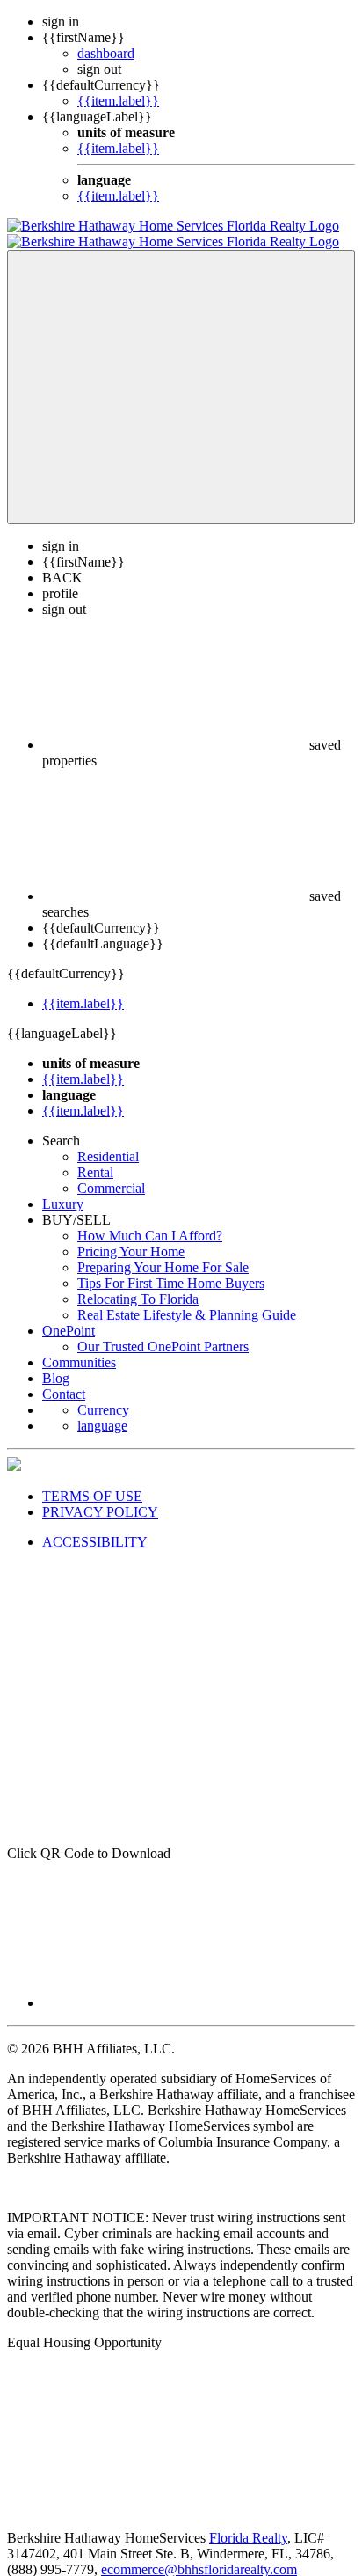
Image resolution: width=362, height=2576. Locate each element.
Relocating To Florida (138, 1283)
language (102, 1410)
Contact (64, 1378)
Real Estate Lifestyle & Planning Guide (187, 1299)
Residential (108, 1141)
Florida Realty (248, 2522)
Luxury (63, 1188)
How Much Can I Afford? (150, 1220)
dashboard (106, 53)
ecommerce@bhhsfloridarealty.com (199, 2554)
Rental (95, 1156)
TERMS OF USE (92, 1480)
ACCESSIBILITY (95, 1526)
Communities (79, 1347)
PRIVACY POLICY (100, 1496)
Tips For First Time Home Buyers (171, 1267)
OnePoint (69, 1315)
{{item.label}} (118, 101)
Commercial (111, 1172)
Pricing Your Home (131, 1236)
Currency (103, 1394)
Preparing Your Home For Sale (163, 1251)
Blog (56, 1362)
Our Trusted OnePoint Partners (163, 1331)
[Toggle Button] (181, 371)
